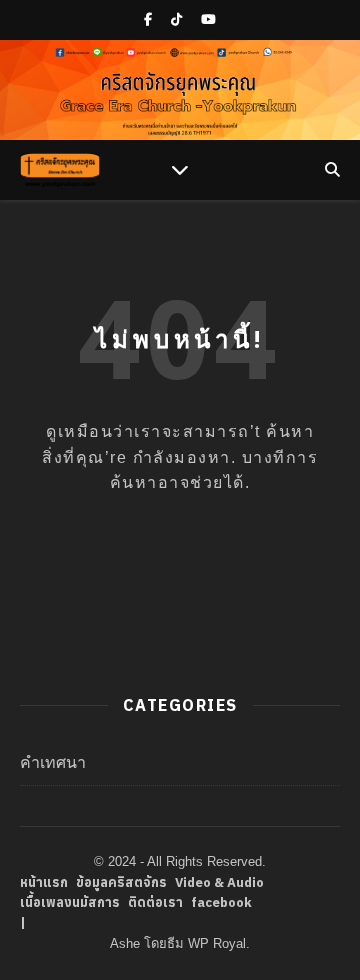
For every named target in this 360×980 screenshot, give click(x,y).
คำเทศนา (53, 762)
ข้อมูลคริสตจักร (121, 882)
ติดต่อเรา (155, 902)
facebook (221, 902)
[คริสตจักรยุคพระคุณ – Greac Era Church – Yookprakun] (60, 170)
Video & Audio (219, 882)
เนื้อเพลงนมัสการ (70, 902)
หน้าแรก (44, 882)
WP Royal (217, 943)
